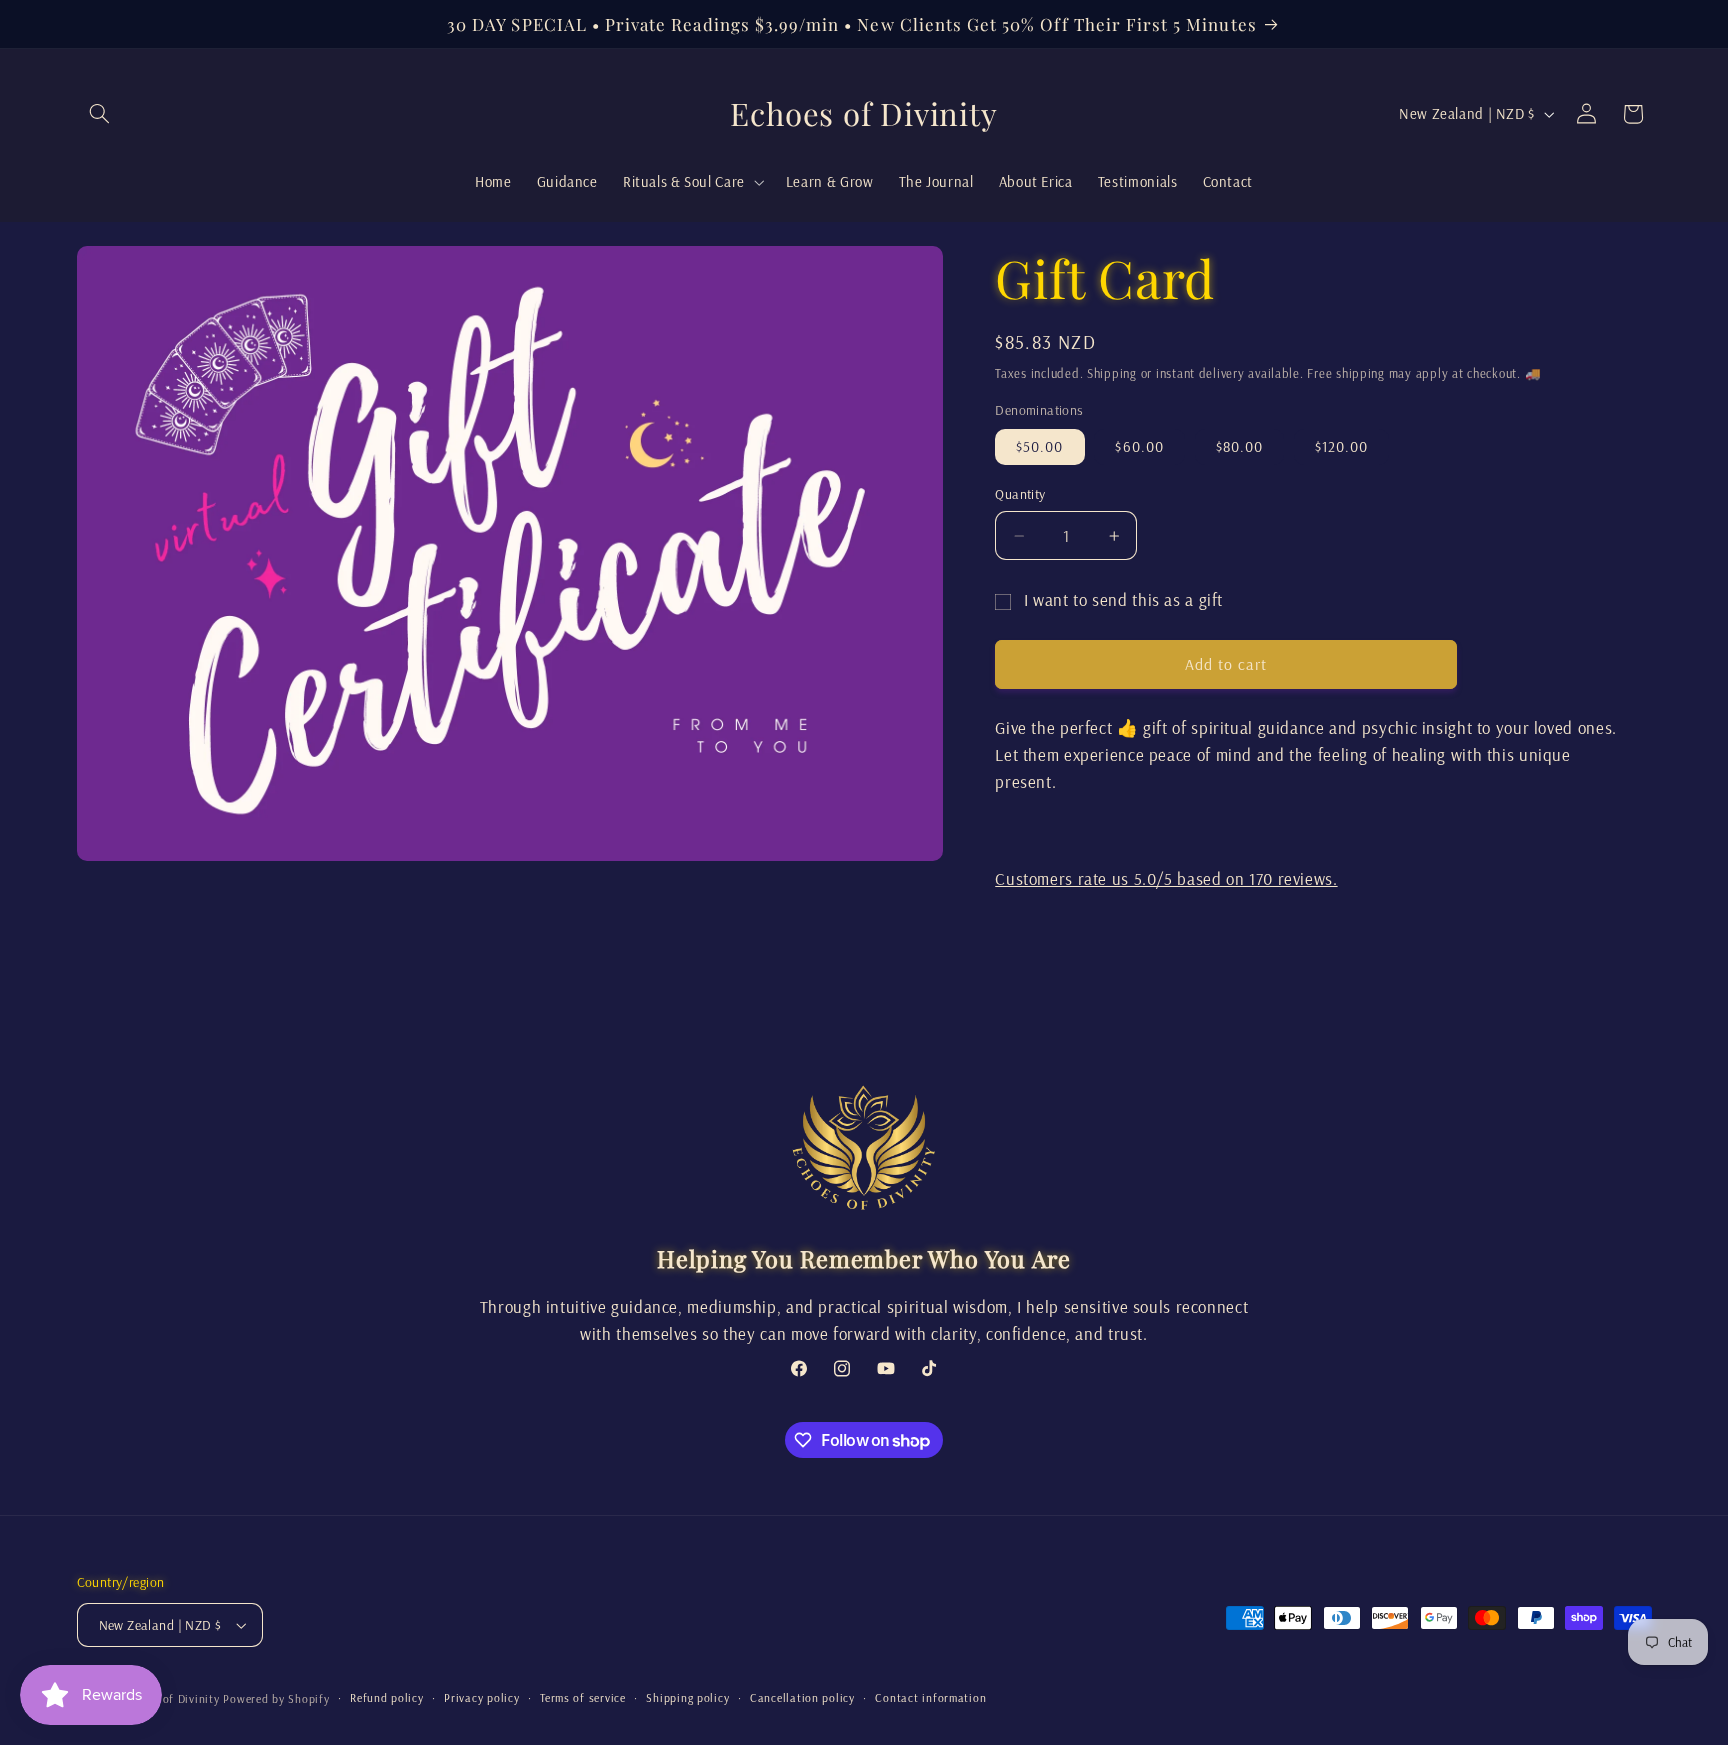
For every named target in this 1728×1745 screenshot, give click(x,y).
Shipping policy (687, 1697)
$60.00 (1139, 446)
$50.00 (1039, 446)
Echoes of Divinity (170, 1698)
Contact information (930, 1697)
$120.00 (1341, 446)
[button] (100, 114)
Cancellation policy (802, 1697)
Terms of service (583, 1697)
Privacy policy (481, 1697)
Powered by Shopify (276, 1698)
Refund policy (387, 1697)
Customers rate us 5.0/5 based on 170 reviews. (1166, 878)
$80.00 (1239, 446)
